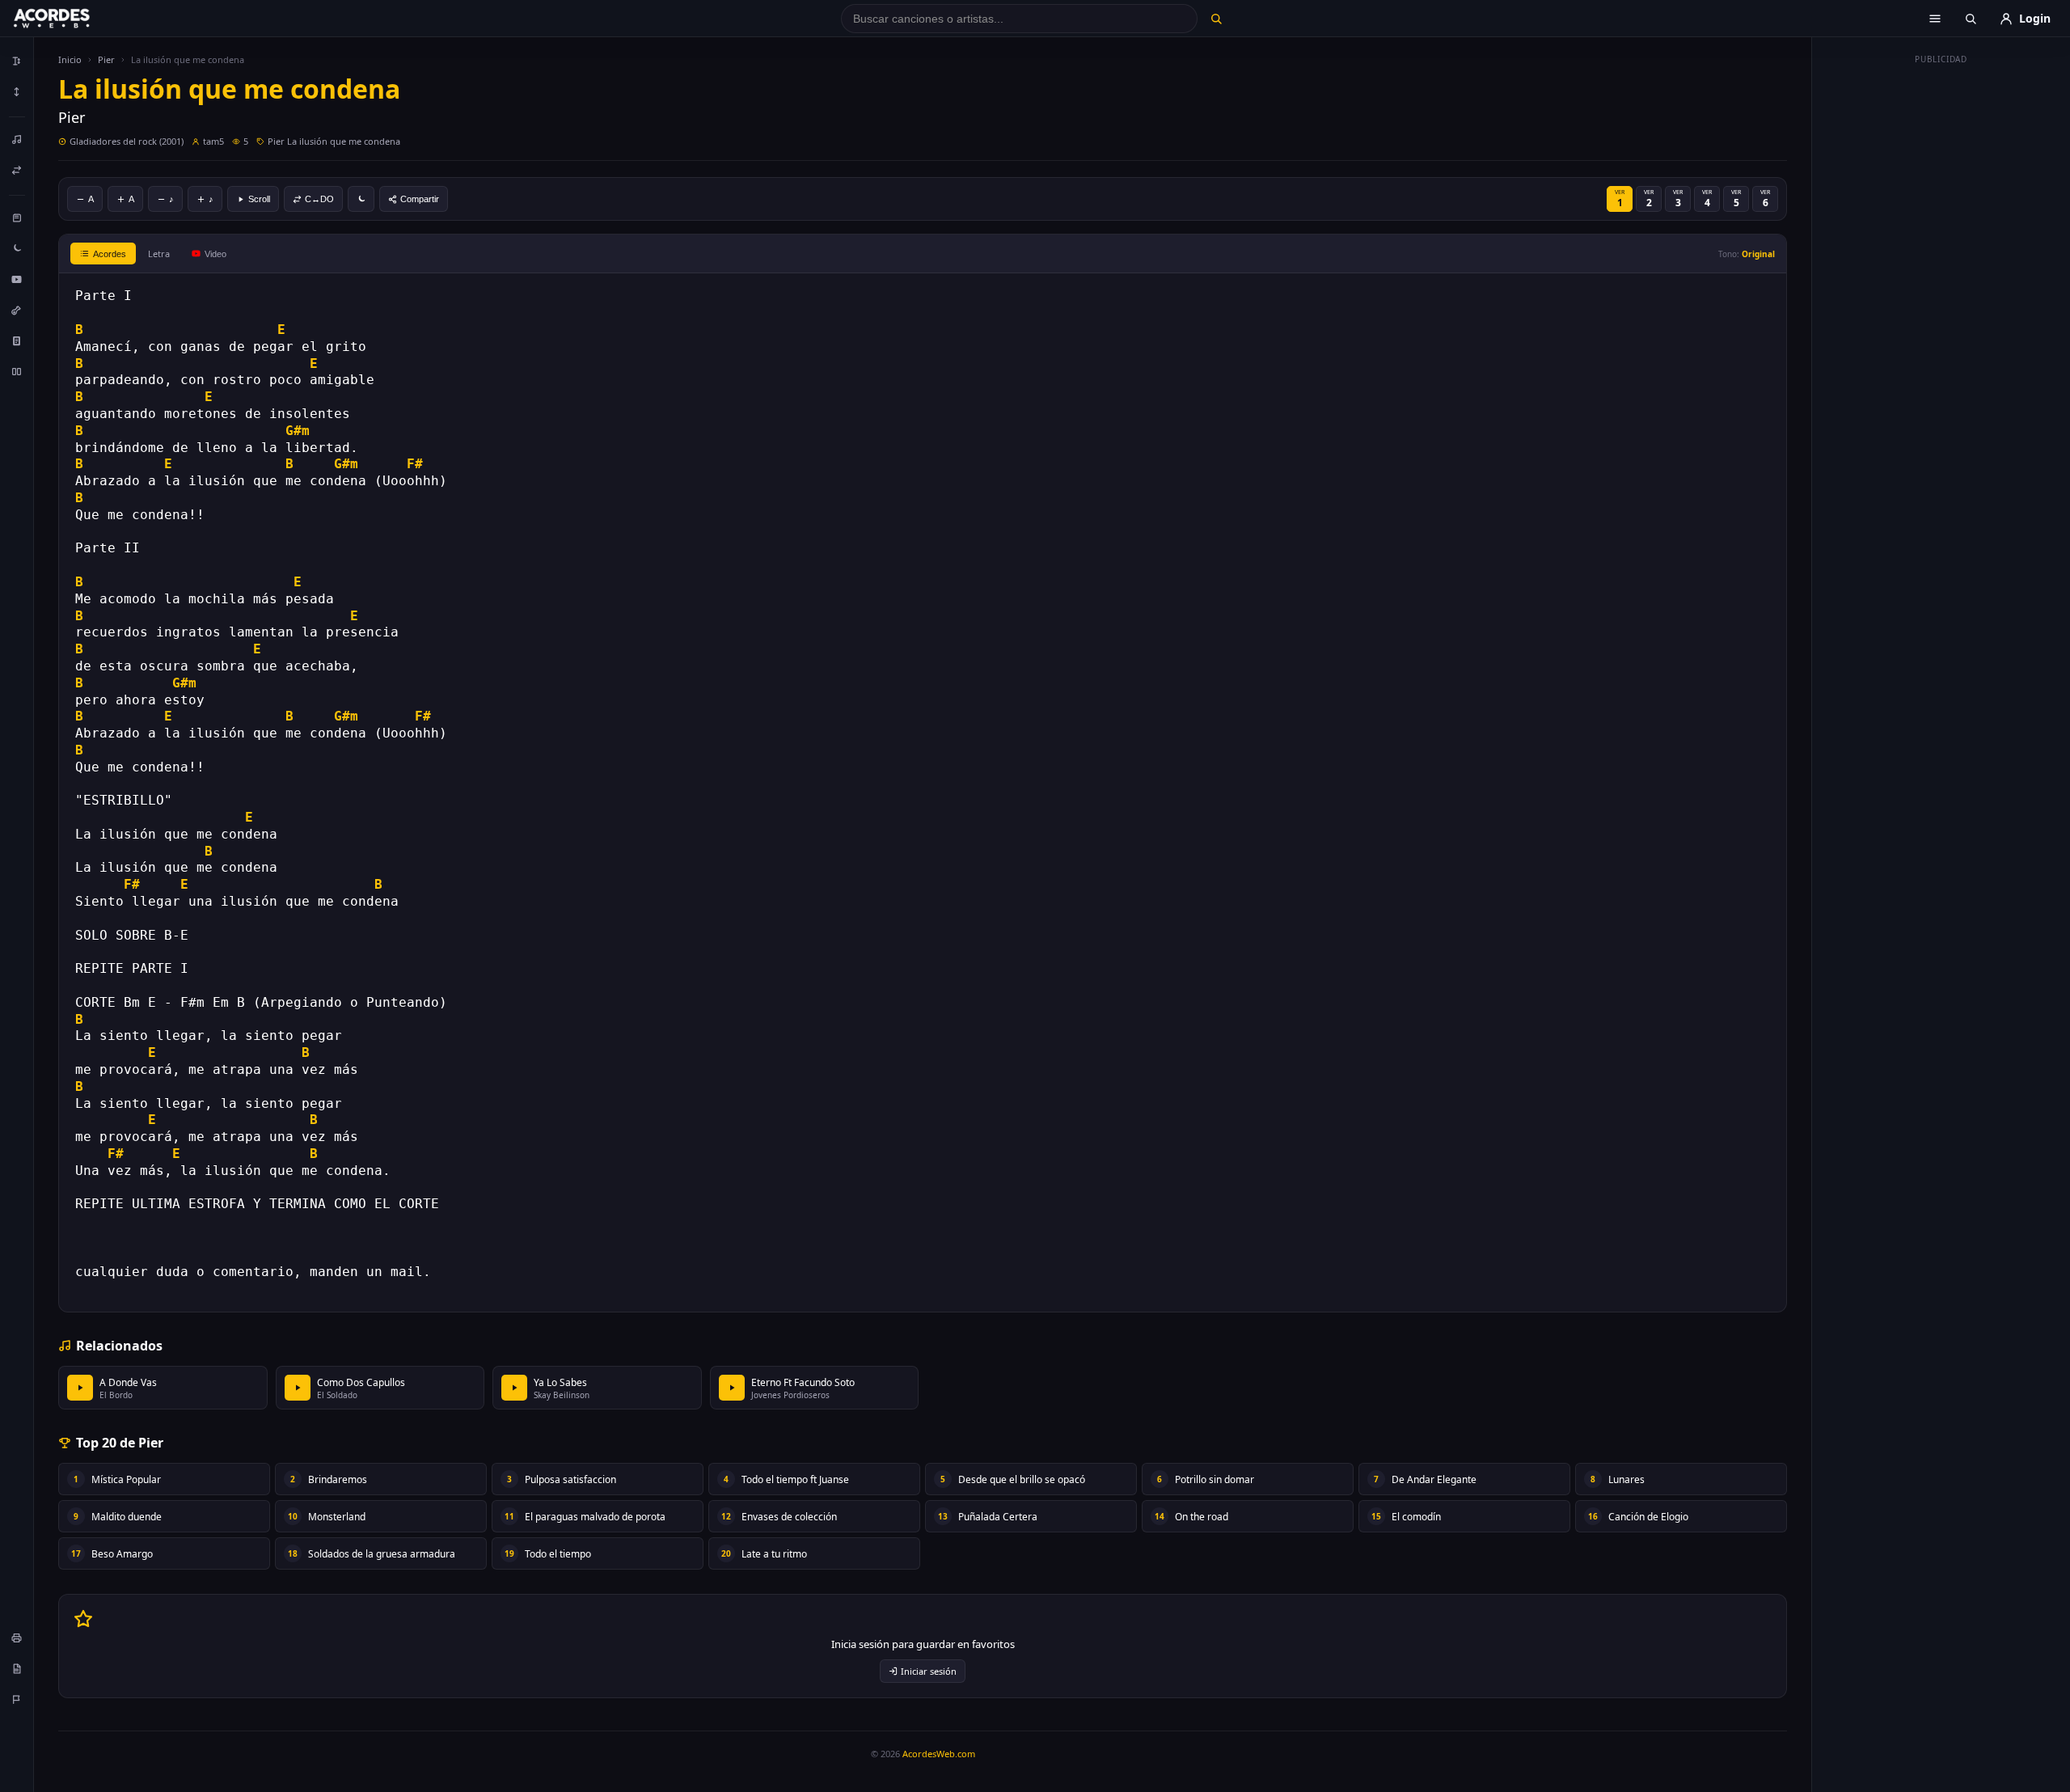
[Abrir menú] (1935, 19)
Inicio (70, 59)
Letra (159, 254)
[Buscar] (1216, 19)
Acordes (110, 254)
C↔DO (319, 199)
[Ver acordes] (17, 340)
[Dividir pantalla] (17, 371)
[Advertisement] (1941, 314)
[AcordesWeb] (72, 19)
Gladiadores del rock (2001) (127, 141)
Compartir (420, 199)
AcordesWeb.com (939, 1754)
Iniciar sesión (929, 1671)
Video (215, 254)
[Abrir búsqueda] (1971, 19)
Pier (106, 59)
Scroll (259, 199)
